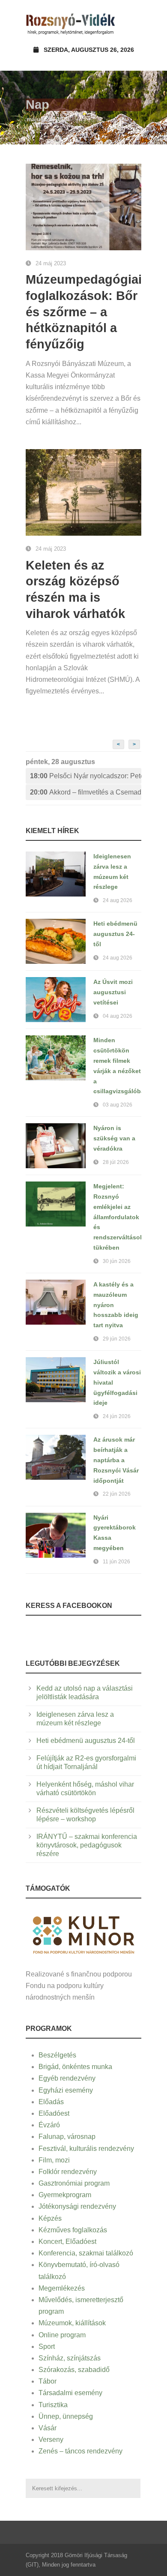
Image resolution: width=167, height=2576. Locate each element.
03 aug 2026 (118, 1105)
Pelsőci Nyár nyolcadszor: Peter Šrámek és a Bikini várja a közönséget (86, 776)
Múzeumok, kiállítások (72, 2323)
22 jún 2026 (117, 1494)
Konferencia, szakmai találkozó (86, 2253)
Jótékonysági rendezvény (77, 2206)
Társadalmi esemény (70, 2393)
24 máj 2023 (51, 263)
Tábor (48, 2381)
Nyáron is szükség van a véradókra (114, 1138)
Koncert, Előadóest (67, 2242)
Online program (62, 2335)
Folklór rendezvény (68, 2172)
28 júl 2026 (116, 1162)
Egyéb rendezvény (67, 2078)
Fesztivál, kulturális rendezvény (86, 2149)
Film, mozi (54, 2160)
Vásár (48, 2428)
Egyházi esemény (66, 2090)
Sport (47, 2347)
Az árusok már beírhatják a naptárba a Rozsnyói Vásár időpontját (116, 1460)
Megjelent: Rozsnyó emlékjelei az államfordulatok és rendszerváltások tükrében (118, 1217)
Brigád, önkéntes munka (75, 2067)
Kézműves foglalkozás (73, 2230)
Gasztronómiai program (74, 2183)
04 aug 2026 (118, 1016)
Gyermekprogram (65, 2195)
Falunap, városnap (67, 2137)
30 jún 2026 (117, 1261)
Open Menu (132, 23)
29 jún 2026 (117, 1339)
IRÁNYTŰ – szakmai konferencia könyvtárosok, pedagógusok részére (87, 1845)
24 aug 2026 (118, 900)
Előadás (51, 2102)
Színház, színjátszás (70, 2358)
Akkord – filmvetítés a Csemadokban (86, 792)
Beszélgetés (57, 2055)
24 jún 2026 (117, 1416)
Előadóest (54, 2113)
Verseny (51, 2440)
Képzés (50, 2218)
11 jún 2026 (116, 1562)
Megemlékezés (62, 2288)
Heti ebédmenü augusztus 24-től (115, 934)
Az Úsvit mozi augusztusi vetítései (113, 992)
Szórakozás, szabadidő (74, 2370)
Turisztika (53, 2405)
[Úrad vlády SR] (83, 1934)
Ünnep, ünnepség (66, 2416)
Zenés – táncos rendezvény (81, 2451)
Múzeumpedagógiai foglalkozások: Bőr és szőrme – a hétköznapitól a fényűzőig (84, 312)
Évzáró (49, 2125)
